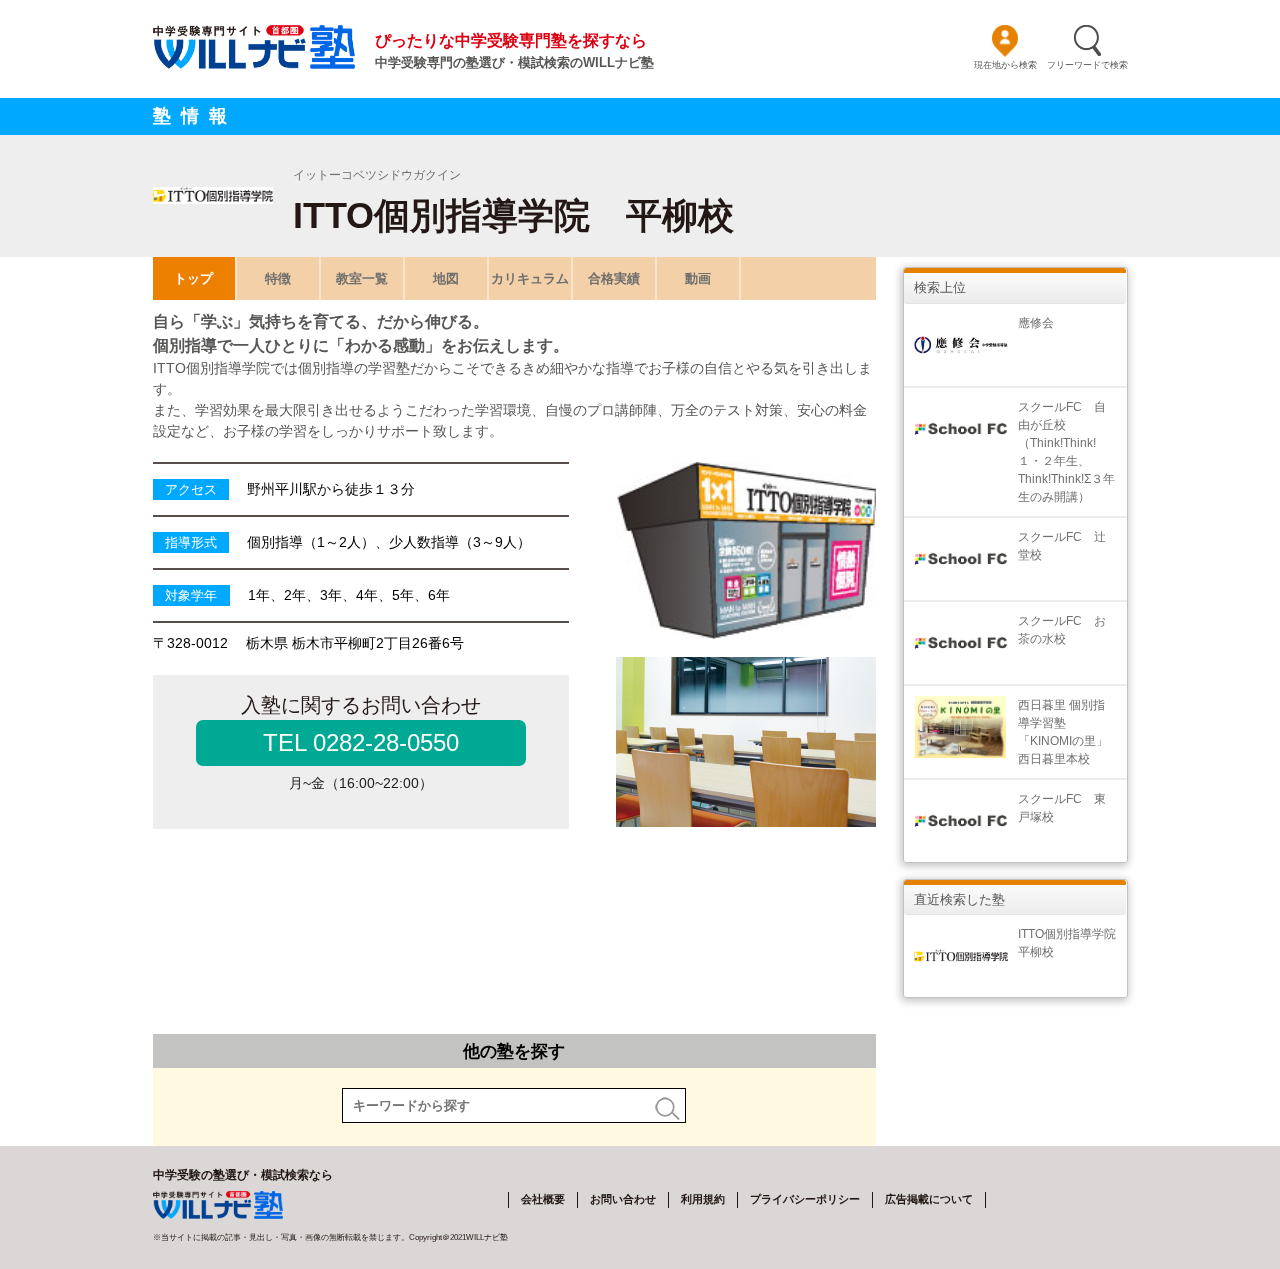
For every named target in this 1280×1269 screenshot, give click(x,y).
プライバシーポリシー (805, 1199)
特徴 (278, 278)
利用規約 (703, 1199)
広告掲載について (929, 1199)
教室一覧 (362, 278)
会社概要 (543, 1199)
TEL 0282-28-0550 (361, 742)
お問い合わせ (623, 1199)
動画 (698, 278)
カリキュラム (530, 278)
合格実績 (614, 278)
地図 (446, 278)
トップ (193, 278)
